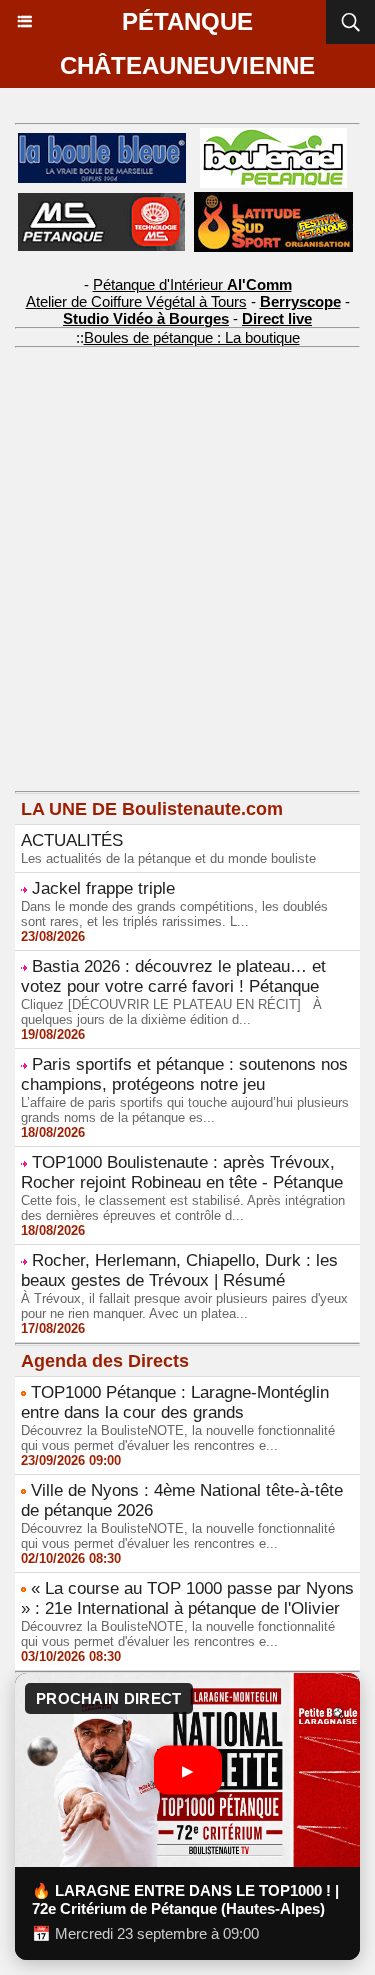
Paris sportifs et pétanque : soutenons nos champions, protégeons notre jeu (184, 1074)
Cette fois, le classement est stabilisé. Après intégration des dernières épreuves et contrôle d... (183, 1208)
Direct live (277, 318)
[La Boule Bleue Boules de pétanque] (102, 141)
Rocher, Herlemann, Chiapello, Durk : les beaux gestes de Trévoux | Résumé (179, 1270)
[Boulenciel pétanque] (273, 136)
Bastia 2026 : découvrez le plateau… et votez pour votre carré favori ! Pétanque (173, 976)
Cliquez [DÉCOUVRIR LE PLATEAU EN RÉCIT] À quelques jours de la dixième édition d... (171, 1012)
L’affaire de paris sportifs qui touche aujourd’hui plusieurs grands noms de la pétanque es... (185, 1110)
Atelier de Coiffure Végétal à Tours (136, 301)
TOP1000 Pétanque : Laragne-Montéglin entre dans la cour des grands (175, 1402)
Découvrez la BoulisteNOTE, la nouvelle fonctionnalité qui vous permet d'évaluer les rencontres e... (178, 1438)
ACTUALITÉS (72, 840)
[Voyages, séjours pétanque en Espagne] (273, 200)
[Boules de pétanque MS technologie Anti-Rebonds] (101, 201)
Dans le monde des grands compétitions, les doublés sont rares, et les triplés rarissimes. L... (174, 914)
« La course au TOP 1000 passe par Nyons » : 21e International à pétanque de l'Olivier (187, 1598)
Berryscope (300, 301)
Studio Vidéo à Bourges (146, 318)
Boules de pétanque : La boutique (192, 337)
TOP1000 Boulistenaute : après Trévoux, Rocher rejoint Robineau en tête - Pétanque (182, 1172)
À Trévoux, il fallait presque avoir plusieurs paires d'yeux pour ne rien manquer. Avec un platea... (184, 1306)
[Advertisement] (172, 603)
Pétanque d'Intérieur (192, 284)
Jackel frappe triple (103, 888)
